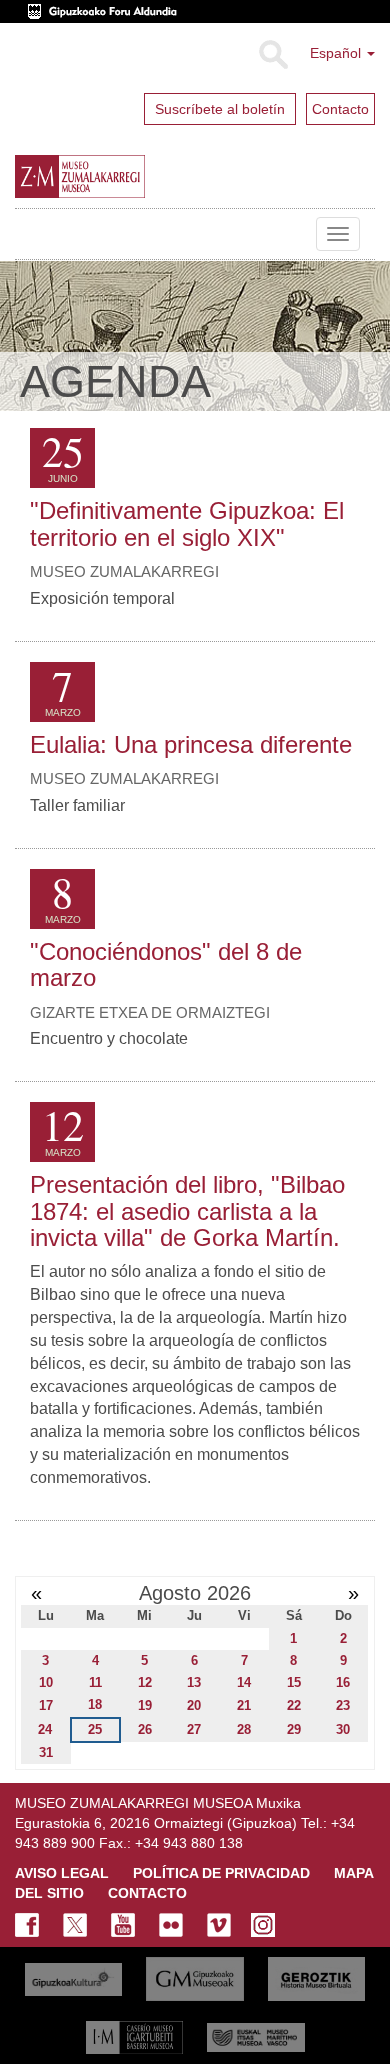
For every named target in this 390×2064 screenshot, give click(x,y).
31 (46, 1752)
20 (194, 1705)
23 (343, 1705)
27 (194, 1729)
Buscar (272, 55)
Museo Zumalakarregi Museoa (30, 234)
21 (244, 1705)
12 (145, 1682)
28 (244, 1729)
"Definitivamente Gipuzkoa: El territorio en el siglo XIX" (187, 523)
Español (337, 53)
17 (46, 1705)
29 (294, 1729)
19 (145, 1705)
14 (244, 1682)
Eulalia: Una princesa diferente (191, 744)
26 (145, 1729)
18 (95, 1704)
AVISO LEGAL (62, 1873)
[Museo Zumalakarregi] (123, 176)
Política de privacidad (221, 1873)
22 (294, 1705)
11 (95, 1682)
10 (46, 1682)
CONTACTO (147, 1893)
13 (194, 1682)
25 (95, 1729)
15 (294, 1682)
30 (343, 1729)
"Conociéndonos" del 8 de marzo (166, 964)
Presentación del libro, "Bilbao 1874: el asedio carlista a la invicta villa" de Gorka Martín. (187, 1211)
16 (343, 1682)
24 (45, 1729)
